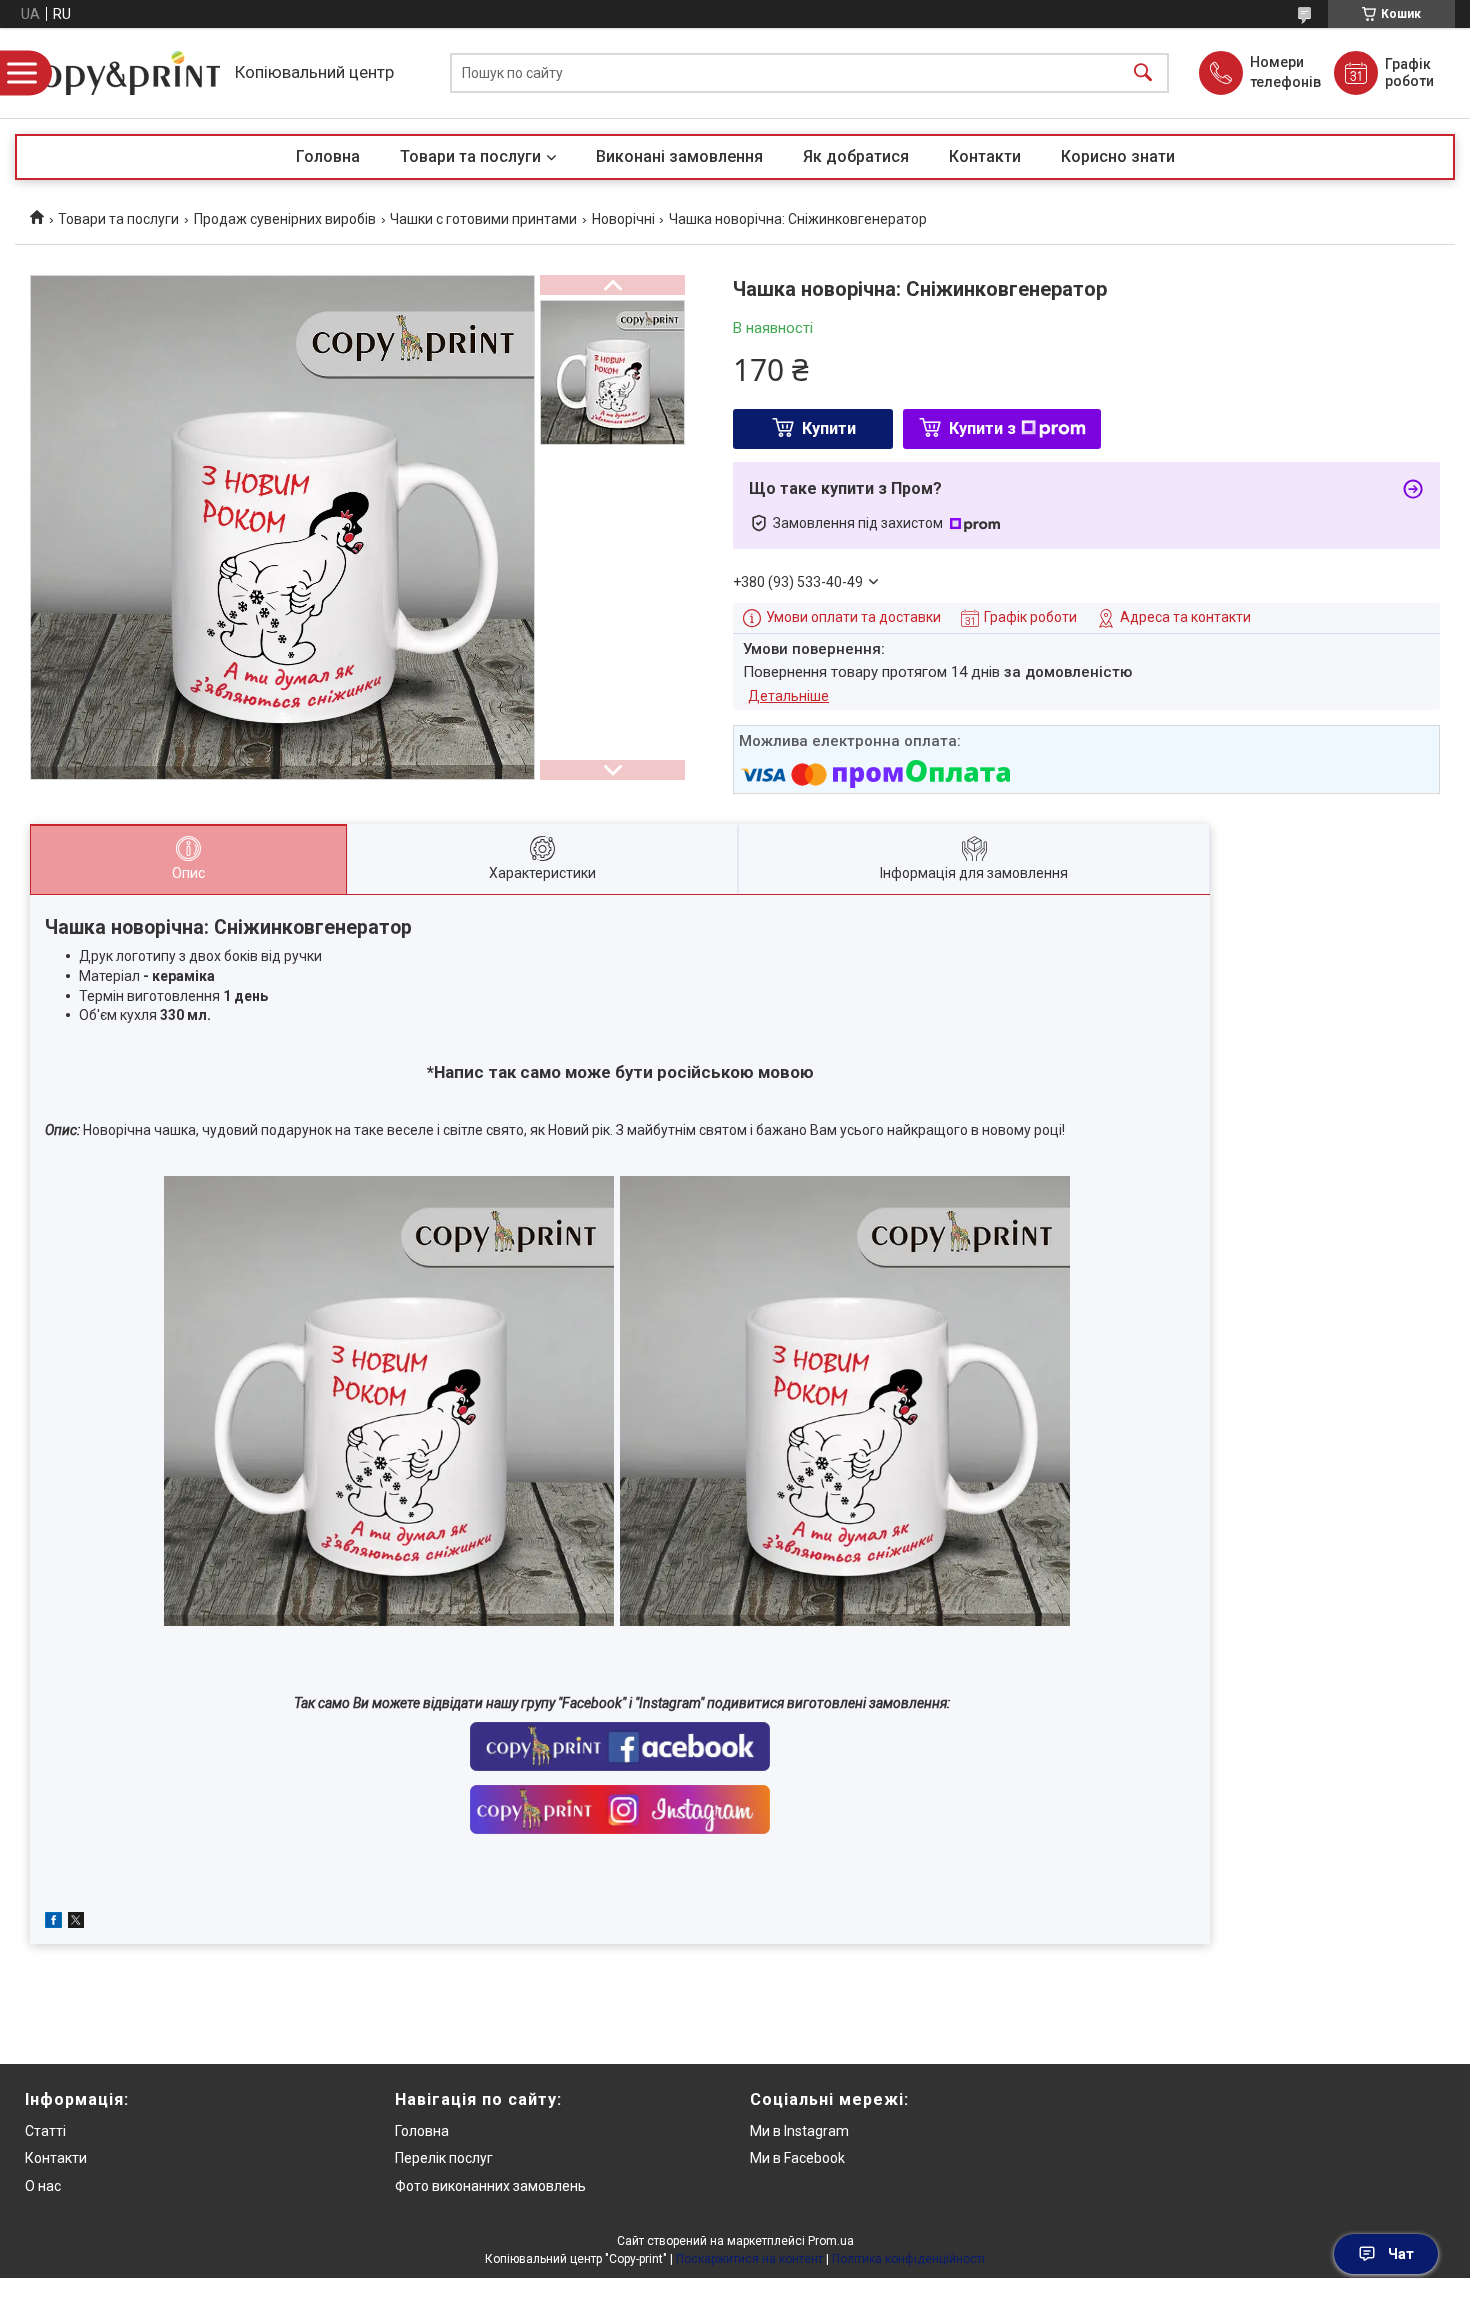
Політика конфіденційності (908, 2259)
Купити (829, 428)
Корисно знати (1118, 156)
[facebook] (53, 1923)
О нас (43, 2186)
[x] (76, 1923)
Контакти (985, 156)
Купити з (982, 428)
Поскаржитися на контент (749, 2259)
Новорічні (623, 219)
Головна (328, 156)
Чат (1401, 2254)
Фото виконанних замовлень (490, 2186)
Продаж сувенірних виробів (285, 219)
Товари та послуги (470, 156)
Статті (45, 2131)
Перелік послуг (444, 2158)
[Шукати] (1143, 73)
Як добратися (856, 156)
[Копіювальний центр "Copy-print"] (120, 73)
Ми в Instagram (799, 2131)
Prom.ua (831, 2241)
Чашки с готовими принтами (483, 219)
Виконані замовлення (679, 156)
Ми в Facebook (797, 2158)
